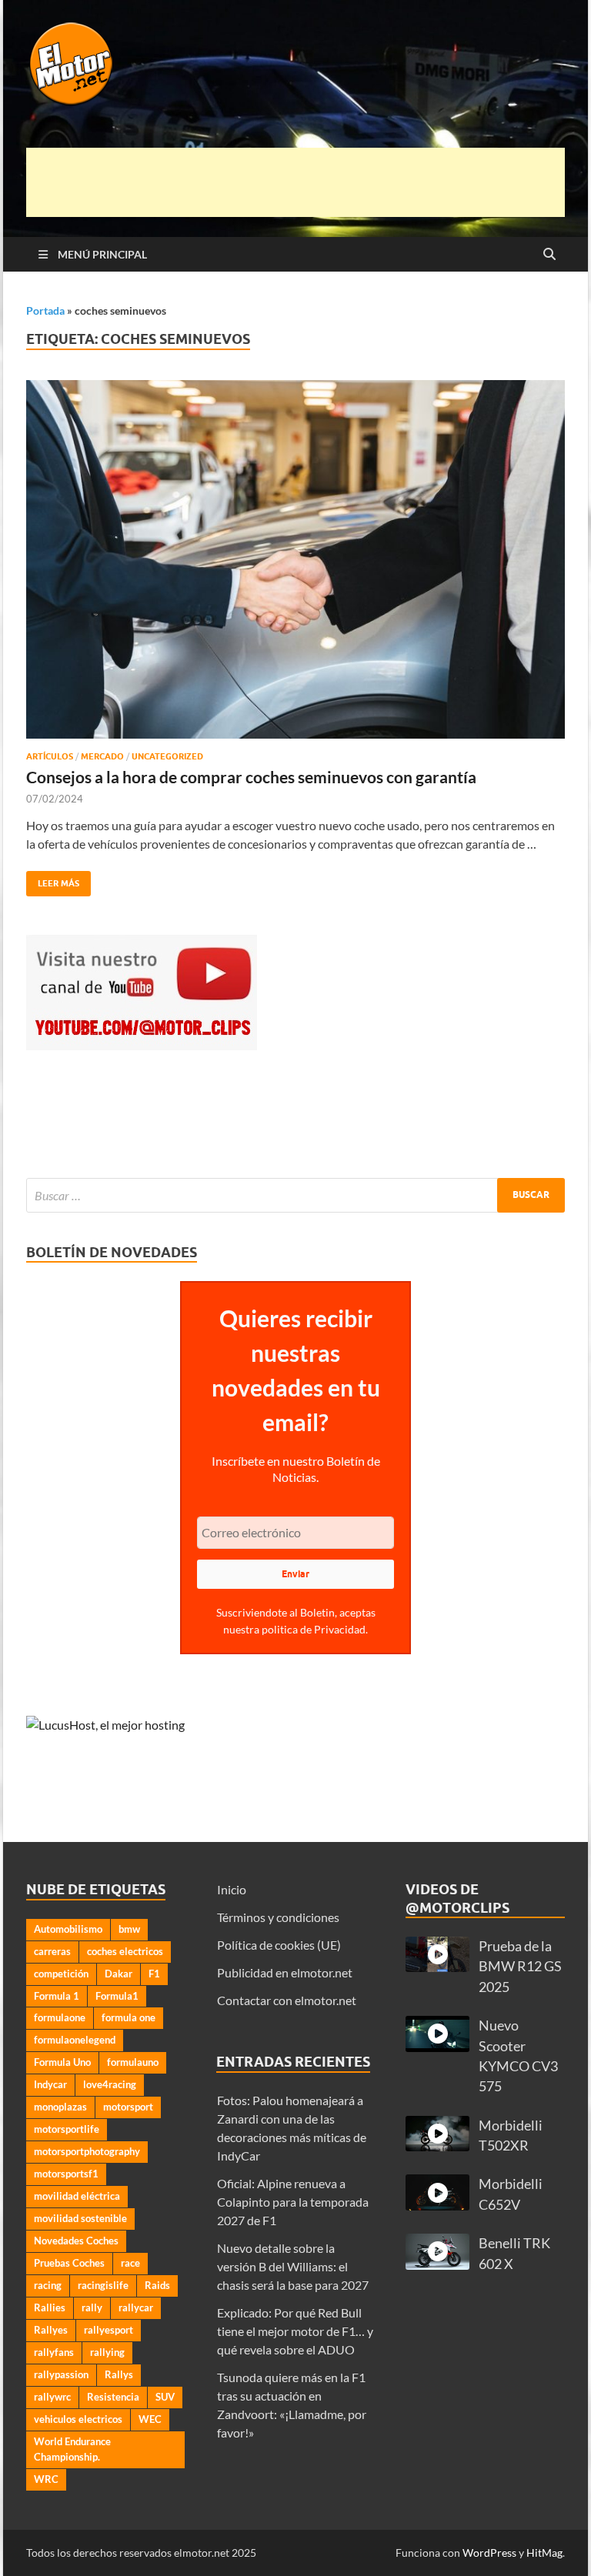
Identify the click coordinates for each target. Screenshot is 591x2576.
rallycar (136, 2307)
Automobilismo (68, 1929)
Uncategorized (167, 756)
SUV (165, 2397)
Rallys (119, 2374)
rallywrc (52, 2397)
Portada (45, 310)
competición (61, 1974)
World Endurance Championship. (72, 2449)
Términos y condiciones (278, 1917)
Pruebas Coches (69, 2263)
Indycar (50, 2084)
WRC (46, 2479)
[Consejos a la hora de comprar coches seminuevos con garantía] (295, 560)
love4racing (110, 2084)
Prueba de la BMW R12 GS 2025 (520, 1967)
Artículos (50, 756)
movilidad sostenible (80, 2218)
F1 (154, 1974)
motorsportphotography (87, 2151)
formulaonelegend (75, 2040)
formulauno (133, 2062)
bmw (129, 1929)
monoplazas (60, 2107)
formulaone (60, 2017)
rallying (107, 2352)
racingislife (103, 2285)
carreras (52, 1951)
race (130, 2263)
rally (92, 2307)
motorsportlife (67, 2129)
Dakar (119, 1974)
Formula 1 (57, 1996)
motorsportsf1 (66, 2174)
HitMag (544, 2553)
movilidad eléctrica (77, 2196)
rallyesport (109, 2330)
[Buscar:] (295, 1195)
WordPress (489, 2553)
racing (48, 2285)
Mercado (102, 756)
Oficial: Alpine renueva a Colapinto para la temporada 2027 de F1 (293, 2202)
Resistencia (113, 2397)
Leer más (53, 880)
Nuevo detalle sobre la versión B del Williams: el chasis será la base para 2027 (293, 2266)
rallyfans (54, 2352)
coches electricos (125, 1951)
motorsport (128, 2107)
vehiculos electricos (78, 2419)
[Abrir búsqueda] (549, 255)
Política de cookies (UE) (279, 1945)
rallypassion (61, 2374)
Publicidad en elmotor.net (285, 1972)
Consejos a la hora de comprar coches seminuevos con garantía (251, 777)
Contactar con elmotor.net (287, 2000)
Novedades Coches (76, 2241)
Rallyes (51, 2330)
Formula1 (117, 1996)
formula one (129, 2017)
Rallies (50, 2307)
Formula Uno (62, 2062)
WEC (150, 2419)
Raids (157, 2285)
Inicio (232, 1889)
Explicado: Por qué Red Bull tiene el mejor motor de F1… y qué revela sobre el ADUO (295, 2331)
